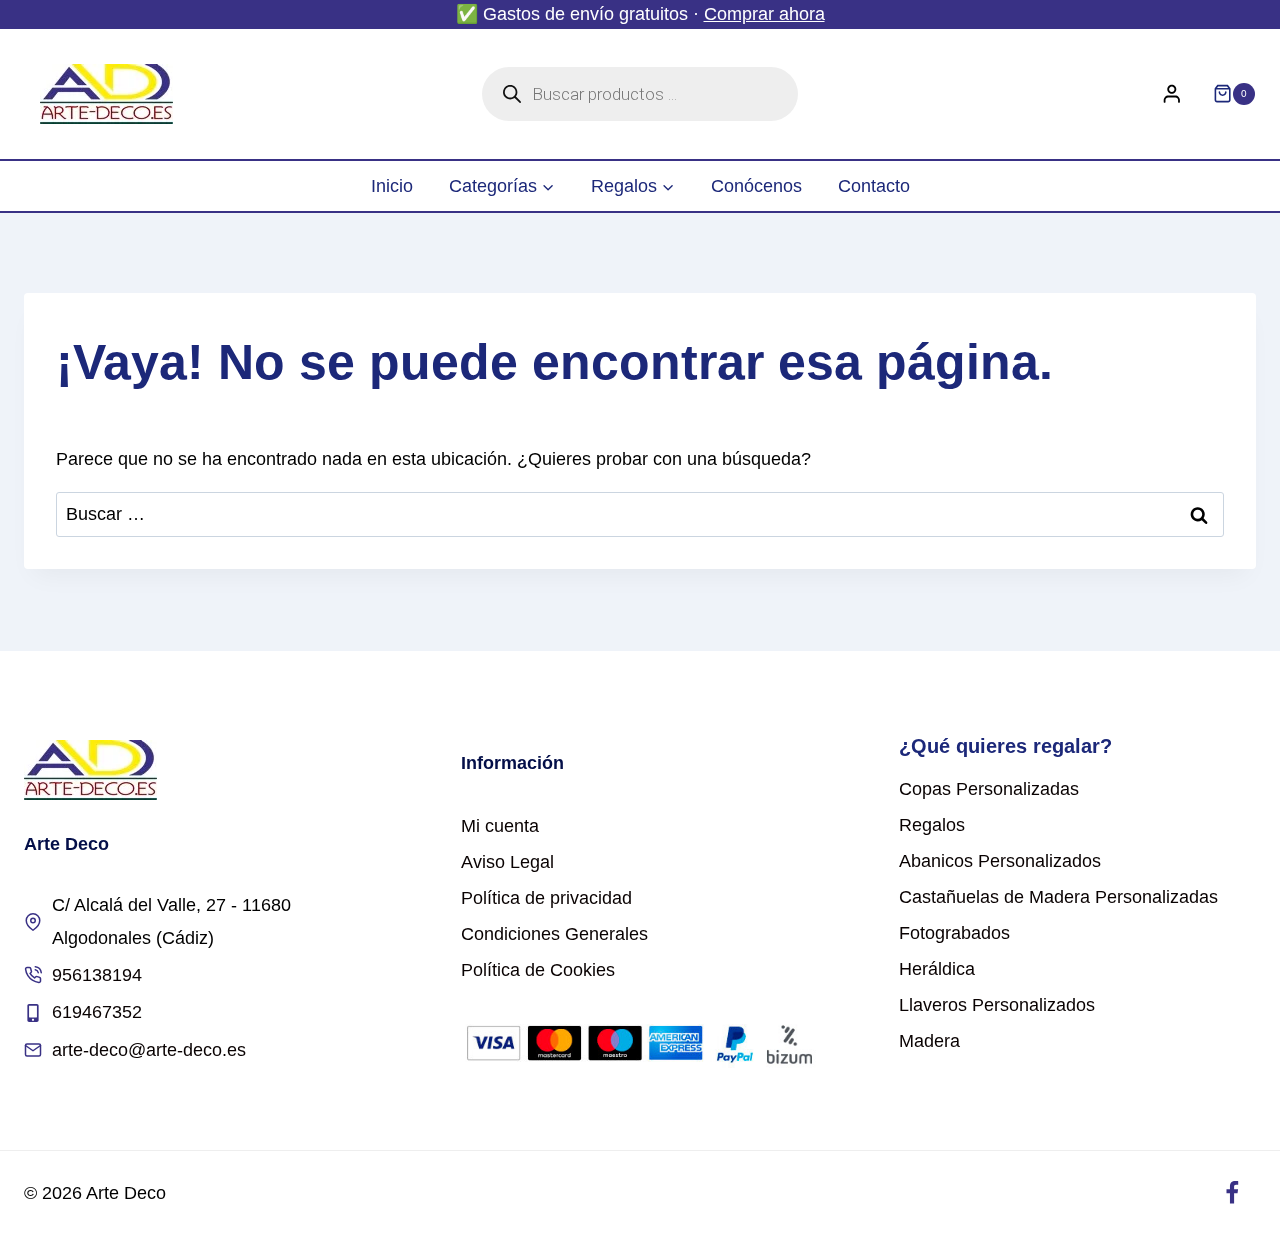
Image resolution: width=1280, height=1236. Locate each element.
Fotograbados (954, 933)
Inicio (392, 186)
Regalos (932, 825)
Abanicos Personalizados (1000, 861)
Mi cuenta (500, 826)
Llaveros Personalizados (997, 1005)
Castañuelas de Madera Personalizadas (1058, 897)
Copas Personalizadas (989, 789)
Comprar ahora (764, 14)
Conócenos (756, 186)
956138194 (97, 975)
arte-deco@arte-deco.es (149, 1050)
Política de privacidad (546, 898)
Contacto (874, 186)
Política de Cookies (538, 970)
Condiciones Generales (554, 934)
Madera (929, 1041)
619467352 (97, 1012)
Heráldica (937, 969)
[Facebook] (1231, 1193)
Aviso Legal (507, 862)
